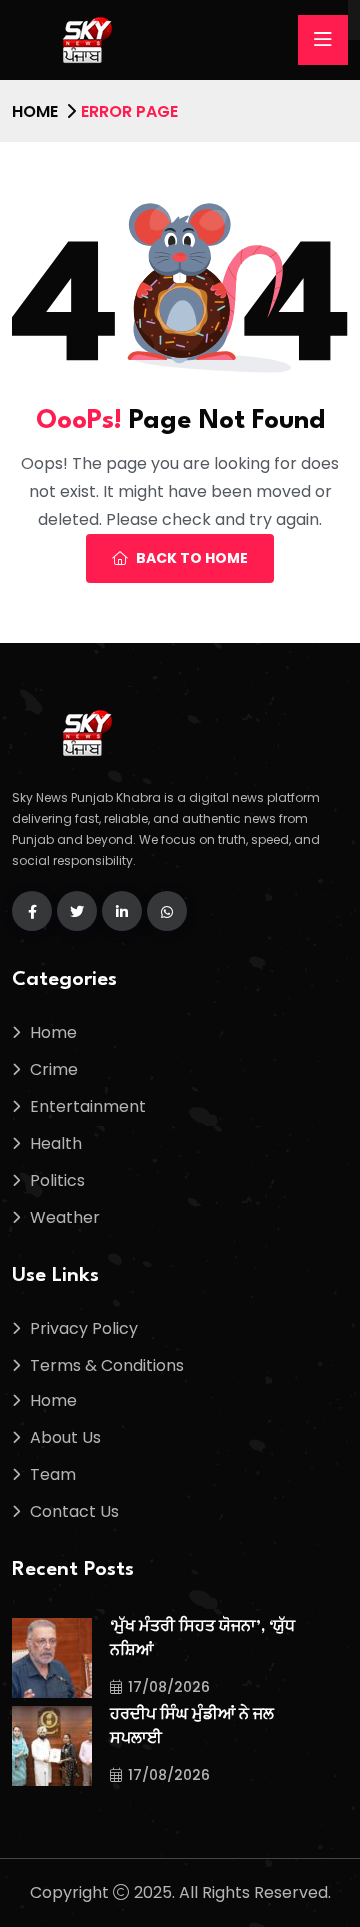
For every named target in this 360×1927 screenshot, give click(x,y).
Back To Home (192, 558)
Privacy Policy (84, 1328)
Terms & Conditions (107, 1365)
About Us (65, 1437)
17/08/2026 (169, 1687)
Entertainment (88, 1106)
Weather (65, 1217)
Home (35, 111)
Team (53, 1474)
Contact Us (74, 1511)
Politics (57, 1180)
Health (56, 1143)
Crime (54, 1069)
